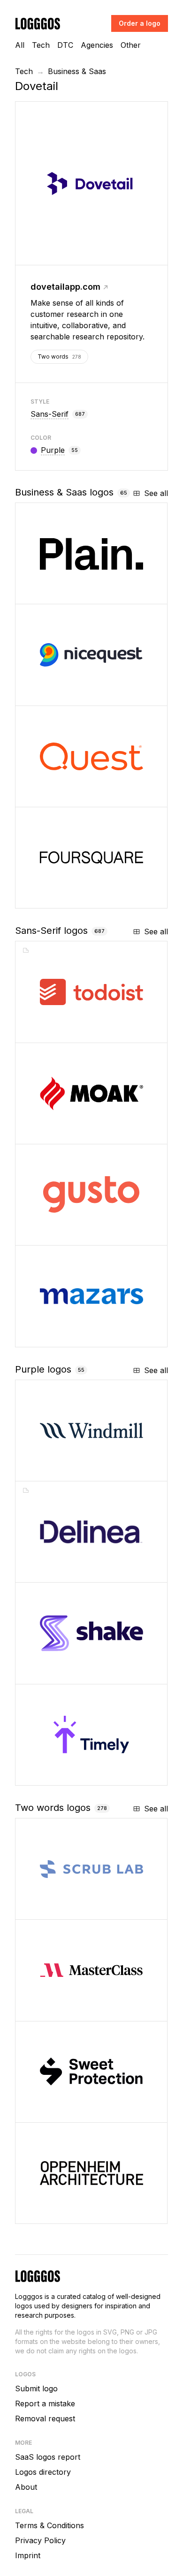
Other (131, 45)
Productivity (69, 1032)
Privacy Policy (40, 2540)
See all (156, 493)
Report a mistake (45, 2403)
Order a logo (140, 23)
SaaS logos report (48, 2457)
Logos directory (43, 2472)
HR (55, 1235)
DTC (65, 45)
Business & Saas (77, 71)
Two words (59, 357)
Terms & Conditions (50, 2525)
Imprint (28, 2555)
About (26, 2487)
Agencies (97, 45)
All (20, 45)
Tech (41, 45)
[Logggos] (38, 23)
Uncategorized (75, 1133)
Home (57, 1470)
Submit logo (36, 2388)
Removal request (45, 2418)
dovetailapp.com (65, 287)
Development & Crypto (86, 1673)
